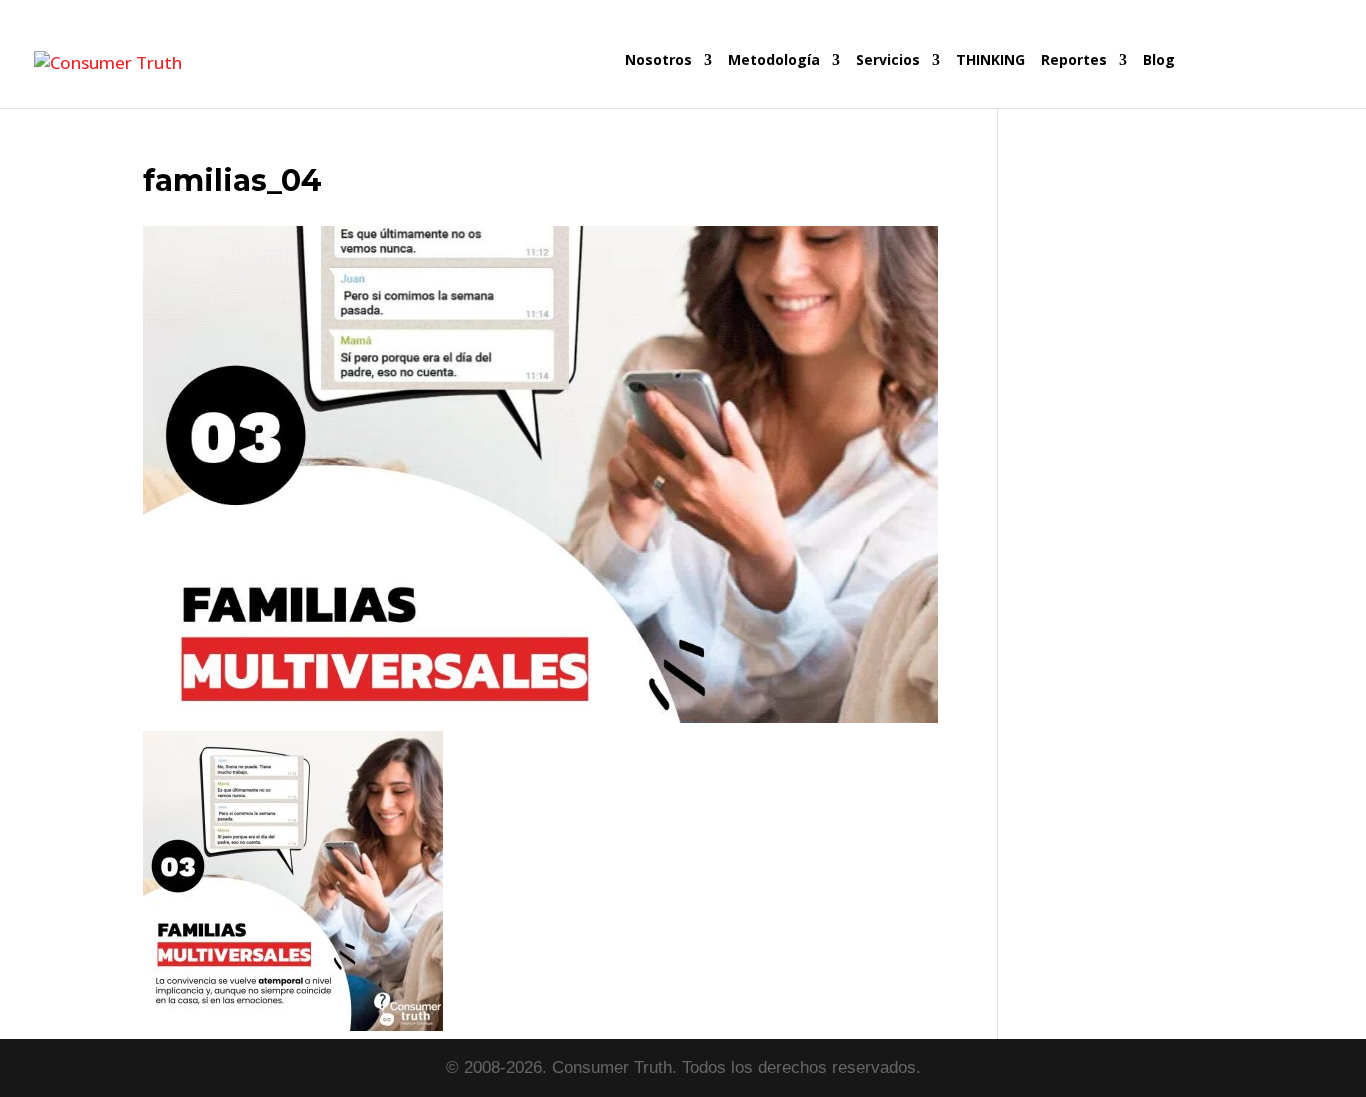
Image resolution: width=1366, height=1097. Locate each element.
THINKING (990, 61)
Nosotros (658, 61)
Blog (1159, 61)
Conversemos (1256, 80)
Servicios (888, 61)
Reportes (1074, 61)
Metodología (774, 61)
